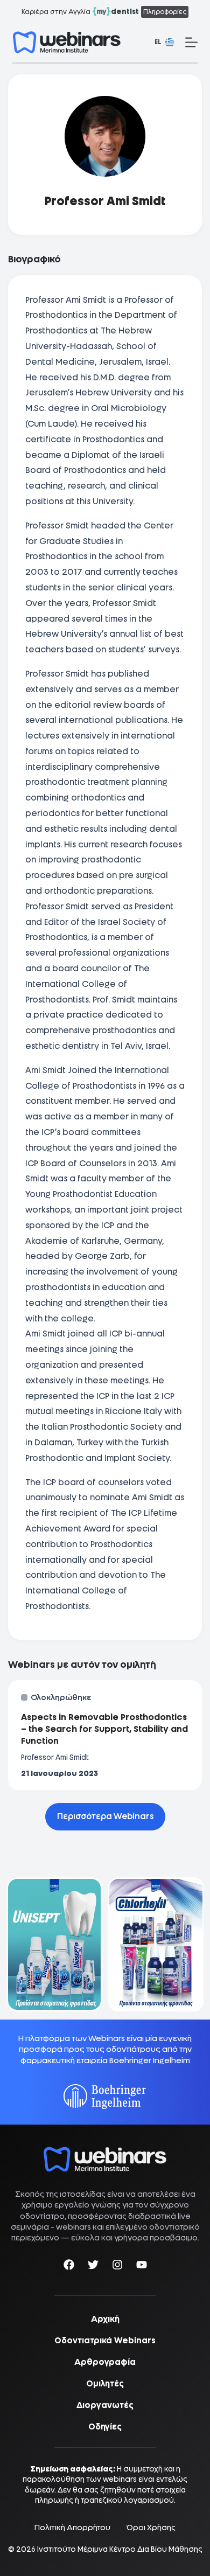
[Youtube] (142, 2267)
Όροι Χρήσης (151, 2528)
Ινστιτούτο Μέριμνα (72, 2549)
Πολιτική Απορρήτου (72, 2528)
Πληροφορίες (165, 12)
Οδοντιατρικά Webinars (105, 2341)
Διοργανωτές (105, 2405)
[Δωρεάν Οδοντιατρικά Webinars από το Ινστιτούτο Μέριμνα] (105, 2152)
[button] (164, 43)
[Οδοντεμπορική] (55, 1884)
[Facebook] (69, 2267)
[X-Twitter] (93, 2267)
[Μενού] (191, 42)
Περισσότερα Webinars (105, 1816)
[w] (67, 42)
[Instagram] (117, 2267)
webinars (73, 2227)
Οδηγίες (105, 2427)
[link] (55, 1944)
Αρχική (105, 2319)
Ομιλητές (105, 2384)
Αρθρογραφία (105, 2362)
